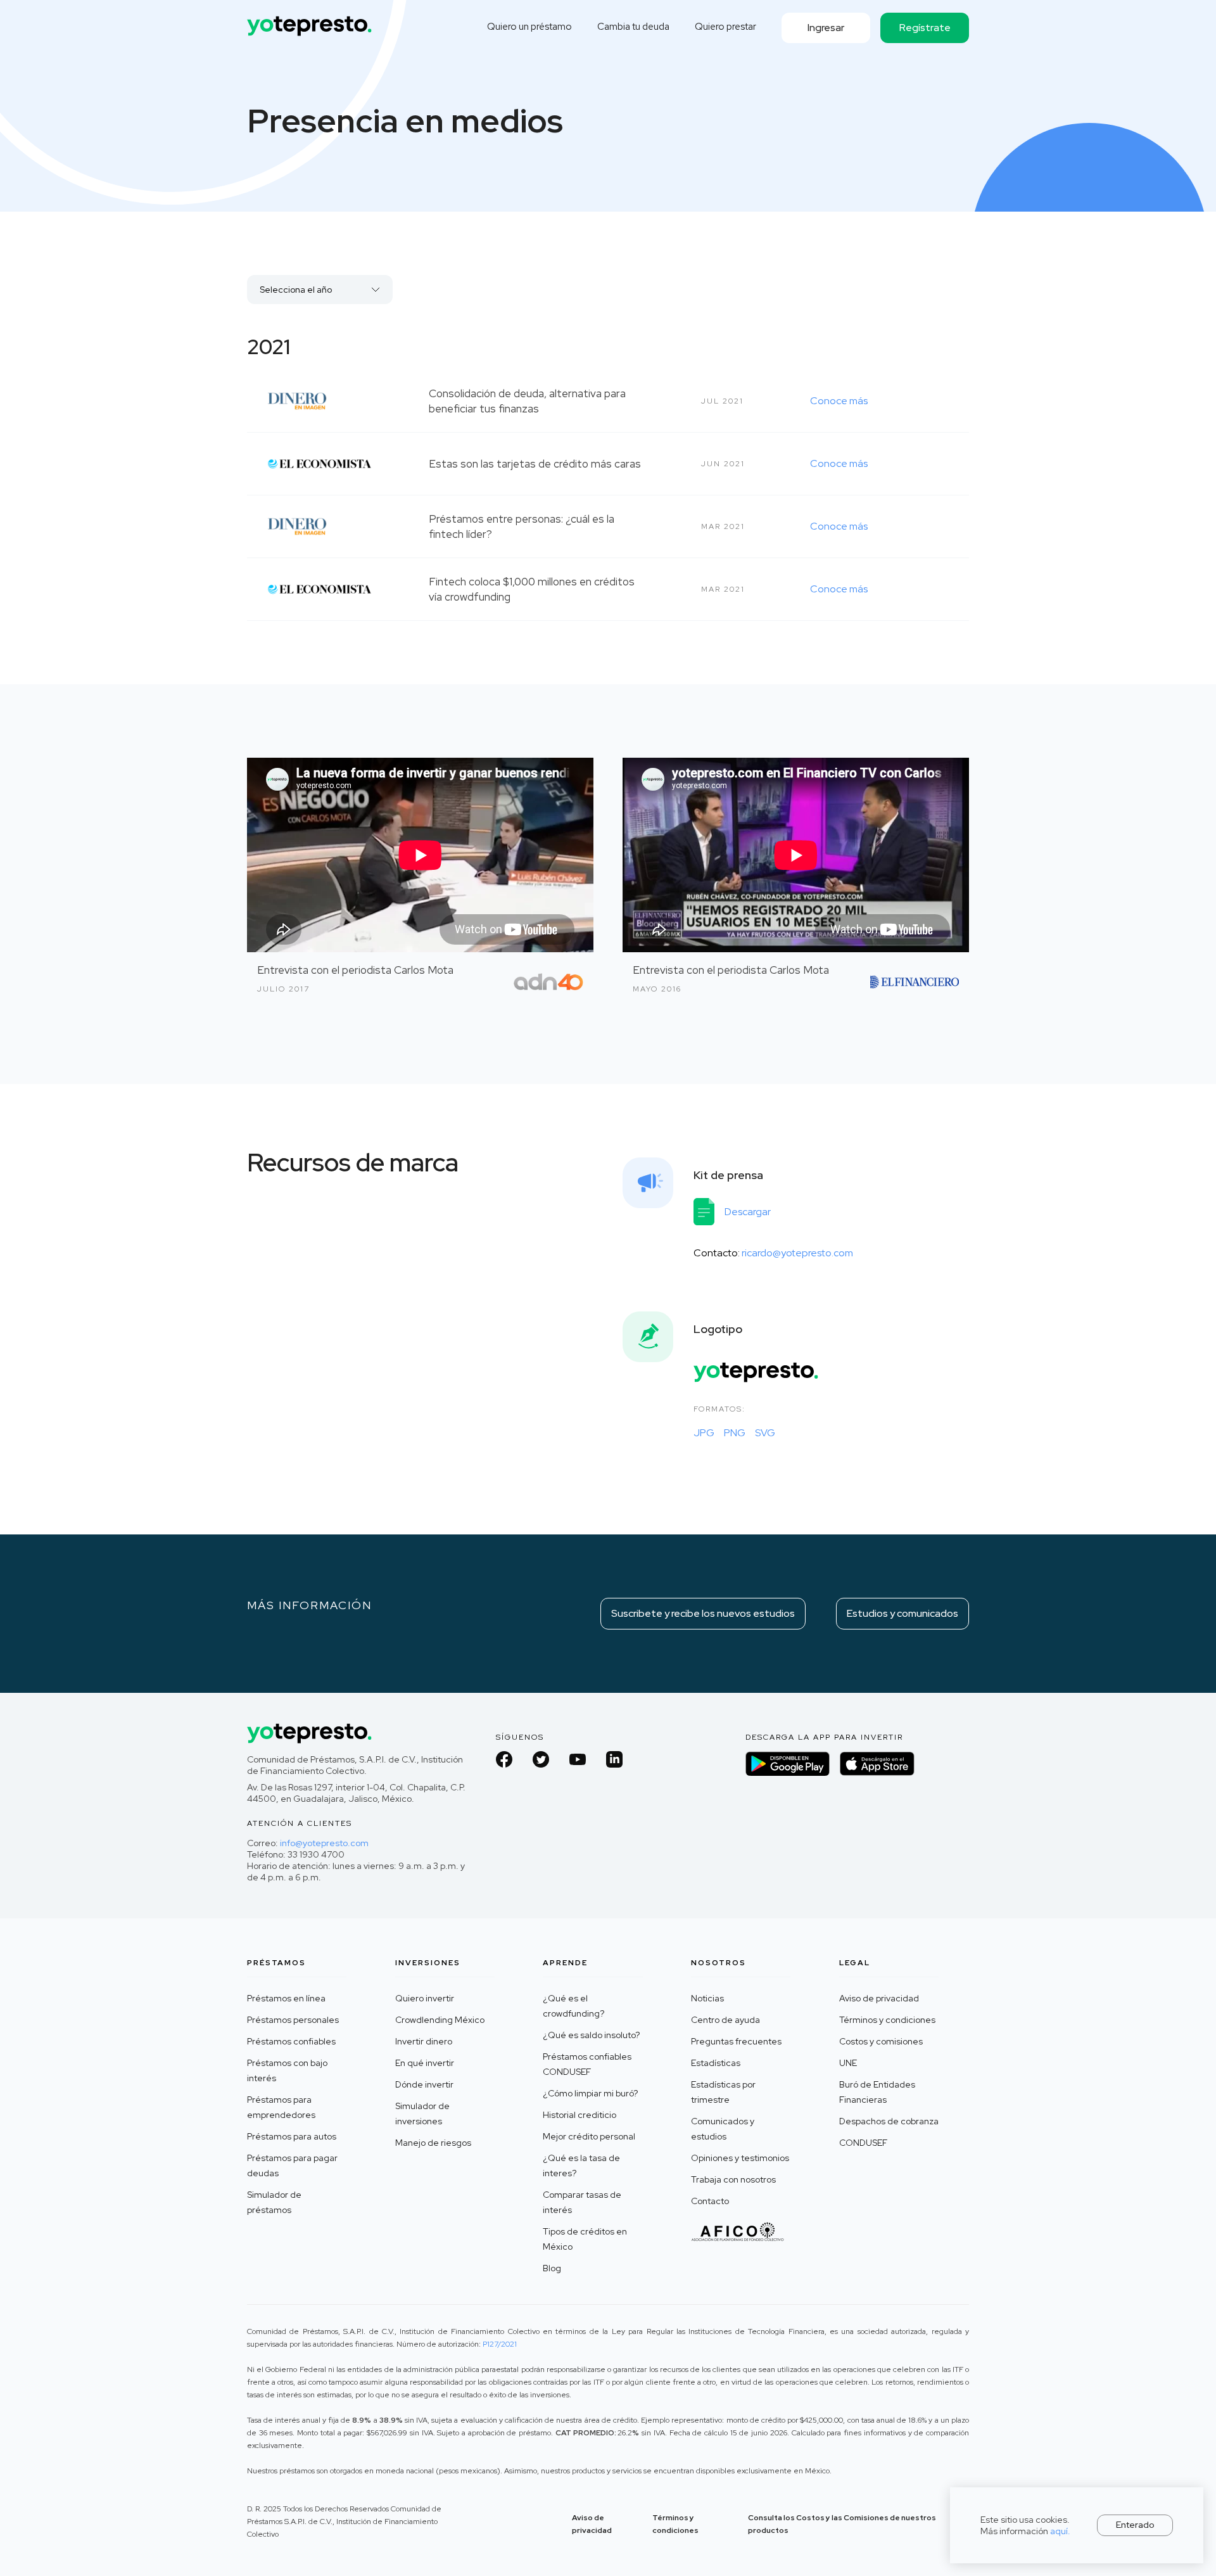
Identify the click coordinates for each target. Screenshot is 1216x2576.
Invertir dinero (424, 2041)
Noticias (707, 1998)
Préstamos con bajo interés (287, 2070)
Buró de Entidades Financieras (877, 2092)
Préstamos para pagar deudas (292, 2165)
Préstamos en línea (286, 1998)
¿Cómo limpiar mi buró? (590, 2093)
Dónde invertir (424, 2084)
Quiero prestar (725, 27)
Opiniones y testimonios (740, 2158)
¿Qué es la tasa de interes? (581, 2165)
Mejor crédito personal (589, 2136)
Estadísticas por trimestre (723, 2092)
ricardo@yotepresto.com (797, 1253)
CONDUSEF (863, 2143)
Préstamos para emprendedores (281, 2107)
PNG (735, 1433)
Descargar (748, 1212)
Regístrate (925, 28)
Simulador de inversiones (422, 2114)
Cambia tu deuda (633, 27)
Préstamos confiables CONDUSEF (587, 2064)
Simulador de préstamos (274, 2202)
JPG (704, 1433)
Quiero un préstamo (529, 27)
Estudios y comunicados (902, 1613)
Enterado (1135, 2525)
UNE (848, 2063)
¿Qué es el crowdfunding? (573, 2006)
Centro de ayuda (725, 2020)
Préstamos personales (293, 2020)
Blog (552, 2268)
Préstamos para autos (292, 2136)
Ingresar (826, 28)
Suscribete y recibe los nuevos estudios (703, 1613)
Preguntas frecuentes (736, 2041)
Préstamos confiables (291, 2041)
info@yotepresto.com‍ (324, 1843)
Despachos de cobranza (889, 2121)
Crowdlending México (440, 2020)
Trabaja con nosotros (733, 2179)
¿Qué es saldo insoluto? (591, 2035)
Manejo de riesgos (433, 2143)
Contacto (710, 2201)
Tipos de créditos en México (585, 2239)
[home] (310, 21)
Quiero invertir (425, 1998)
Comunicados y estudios (723, 2129)
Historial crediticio (579, 2115)
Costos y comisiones (881, 2041)
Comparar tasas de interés (582, 2202)
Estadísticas (716, 2063)
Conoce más (839, 401)
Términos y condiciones (887, 2020)
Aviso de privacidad (879, 1998)
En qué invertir (425, 2063)
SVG (765, 1433)
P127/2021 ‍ (500, 2344)
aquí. (1060, 2531)
